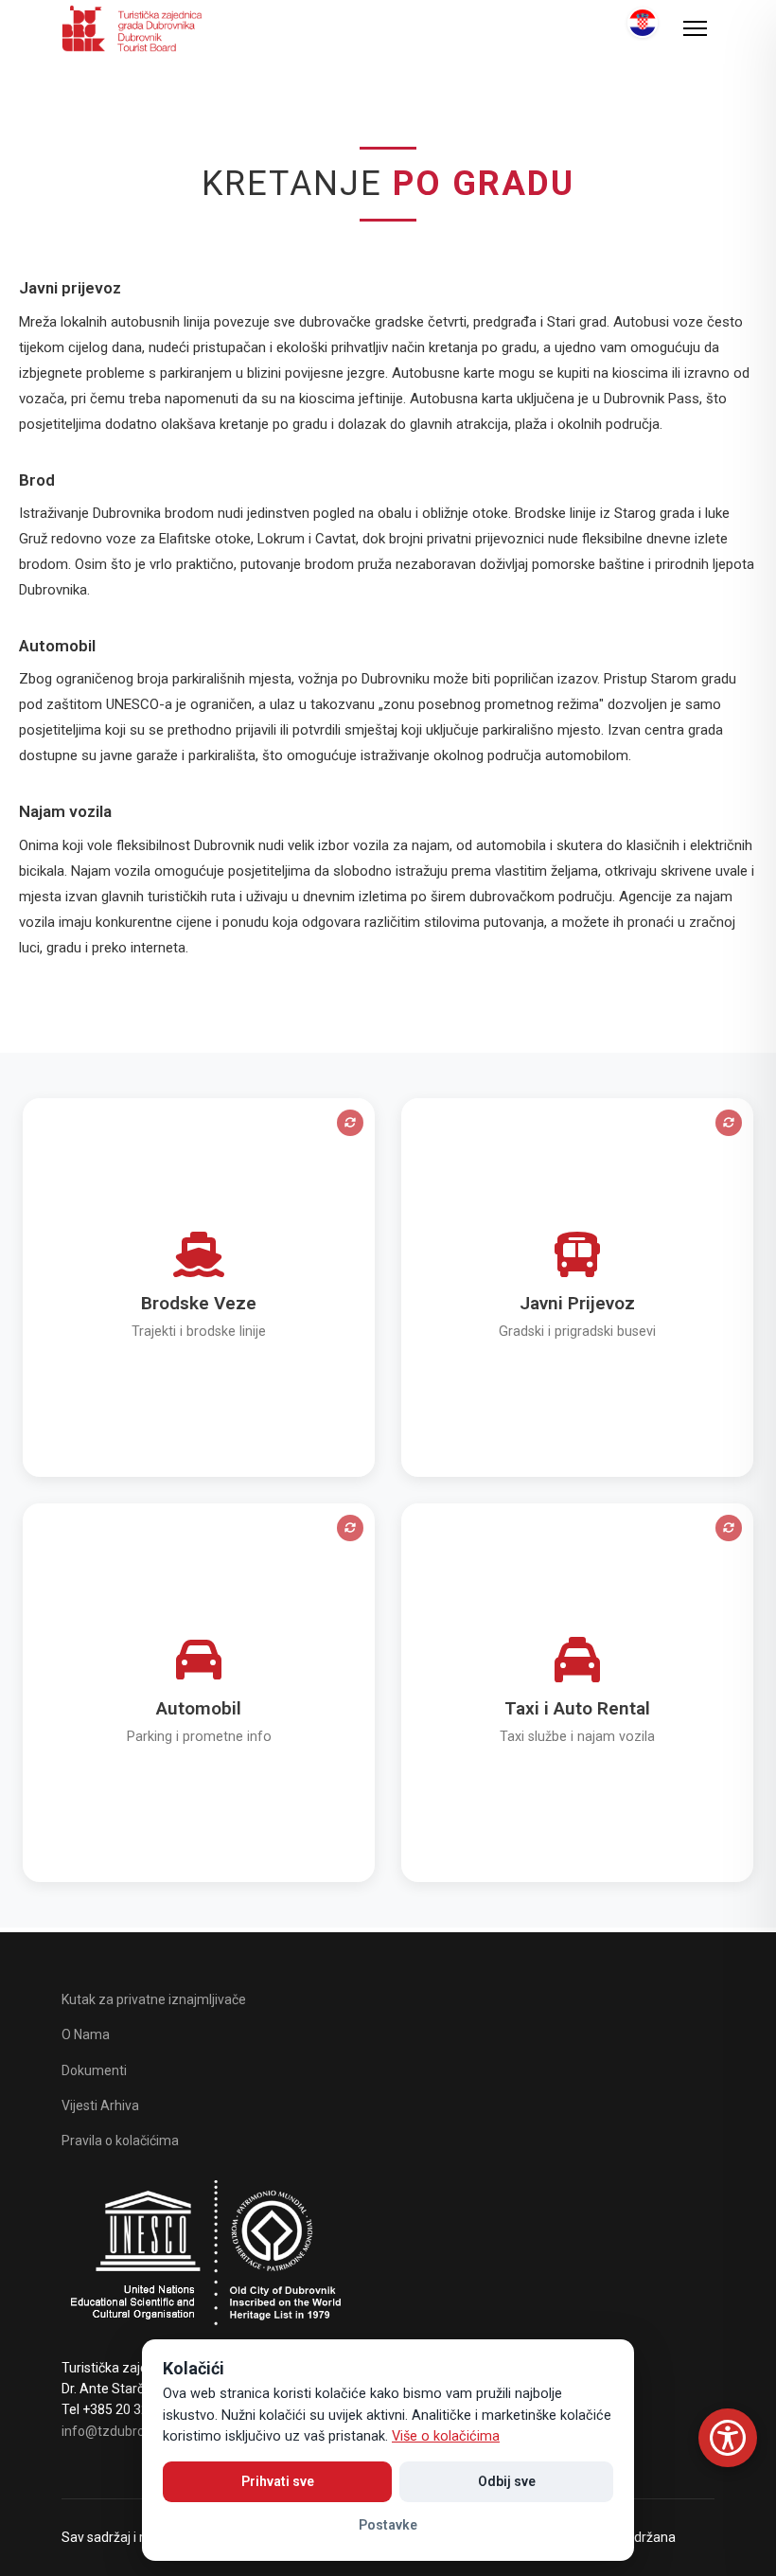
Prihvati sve (278, 2481)
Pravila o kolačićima (120, 2141)
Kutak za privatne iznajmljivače (154, 1999)
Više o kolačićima (446, 2436)
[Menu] (695, 28)
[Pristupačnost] (728, 2438)
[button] (199, 1288)
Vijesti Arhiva (100, 2105)
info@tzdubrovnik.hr (123, 2431)
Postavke (388, 2525)
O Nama (86, 2034)
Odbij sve (507, 2481)
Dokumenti (94, 2070)
